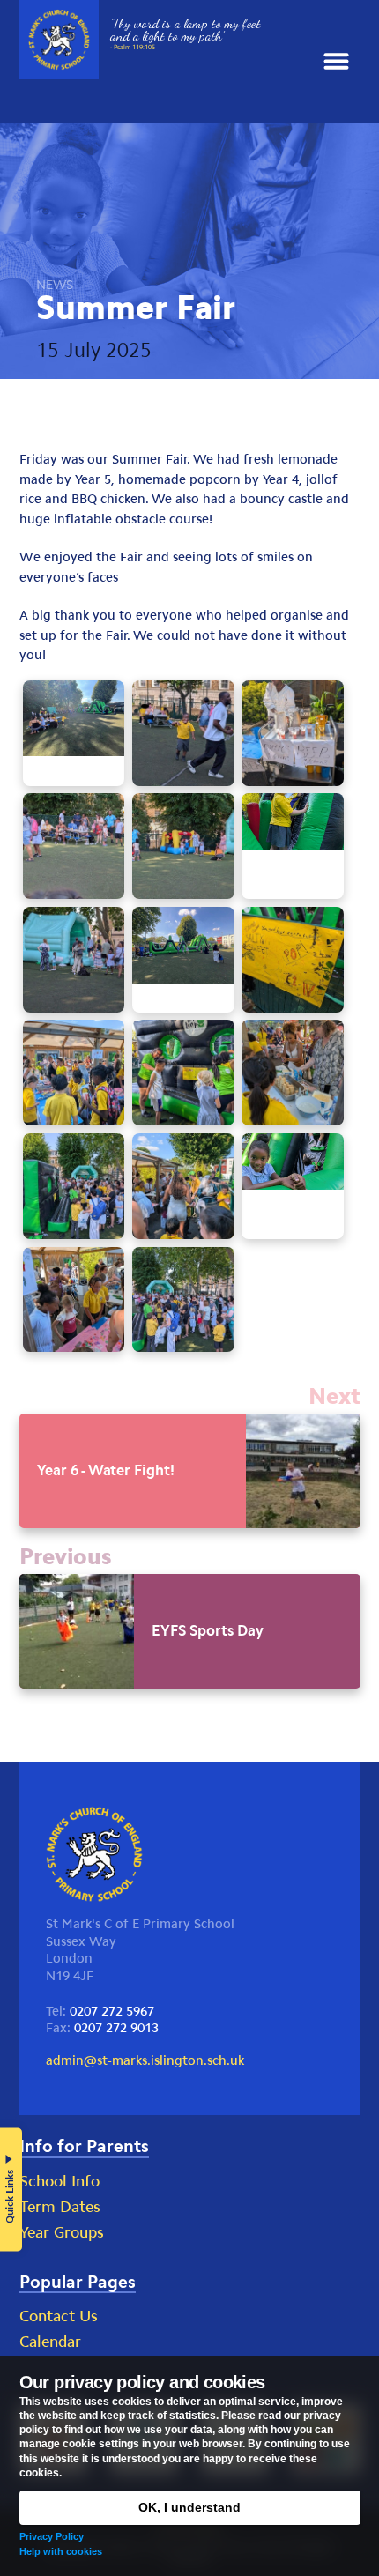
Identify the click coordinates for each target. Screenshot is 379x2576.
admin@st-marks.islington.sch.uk (145, 2060)
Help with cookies (61, 2551)
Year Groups (62, 2232)
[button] (336, 62)
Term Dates (60, 2207)
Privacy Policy (52, 2536)
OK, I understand (189, 2507)
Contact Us (59, 2316)
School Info (59, 2181)
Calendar (50, 2342)
